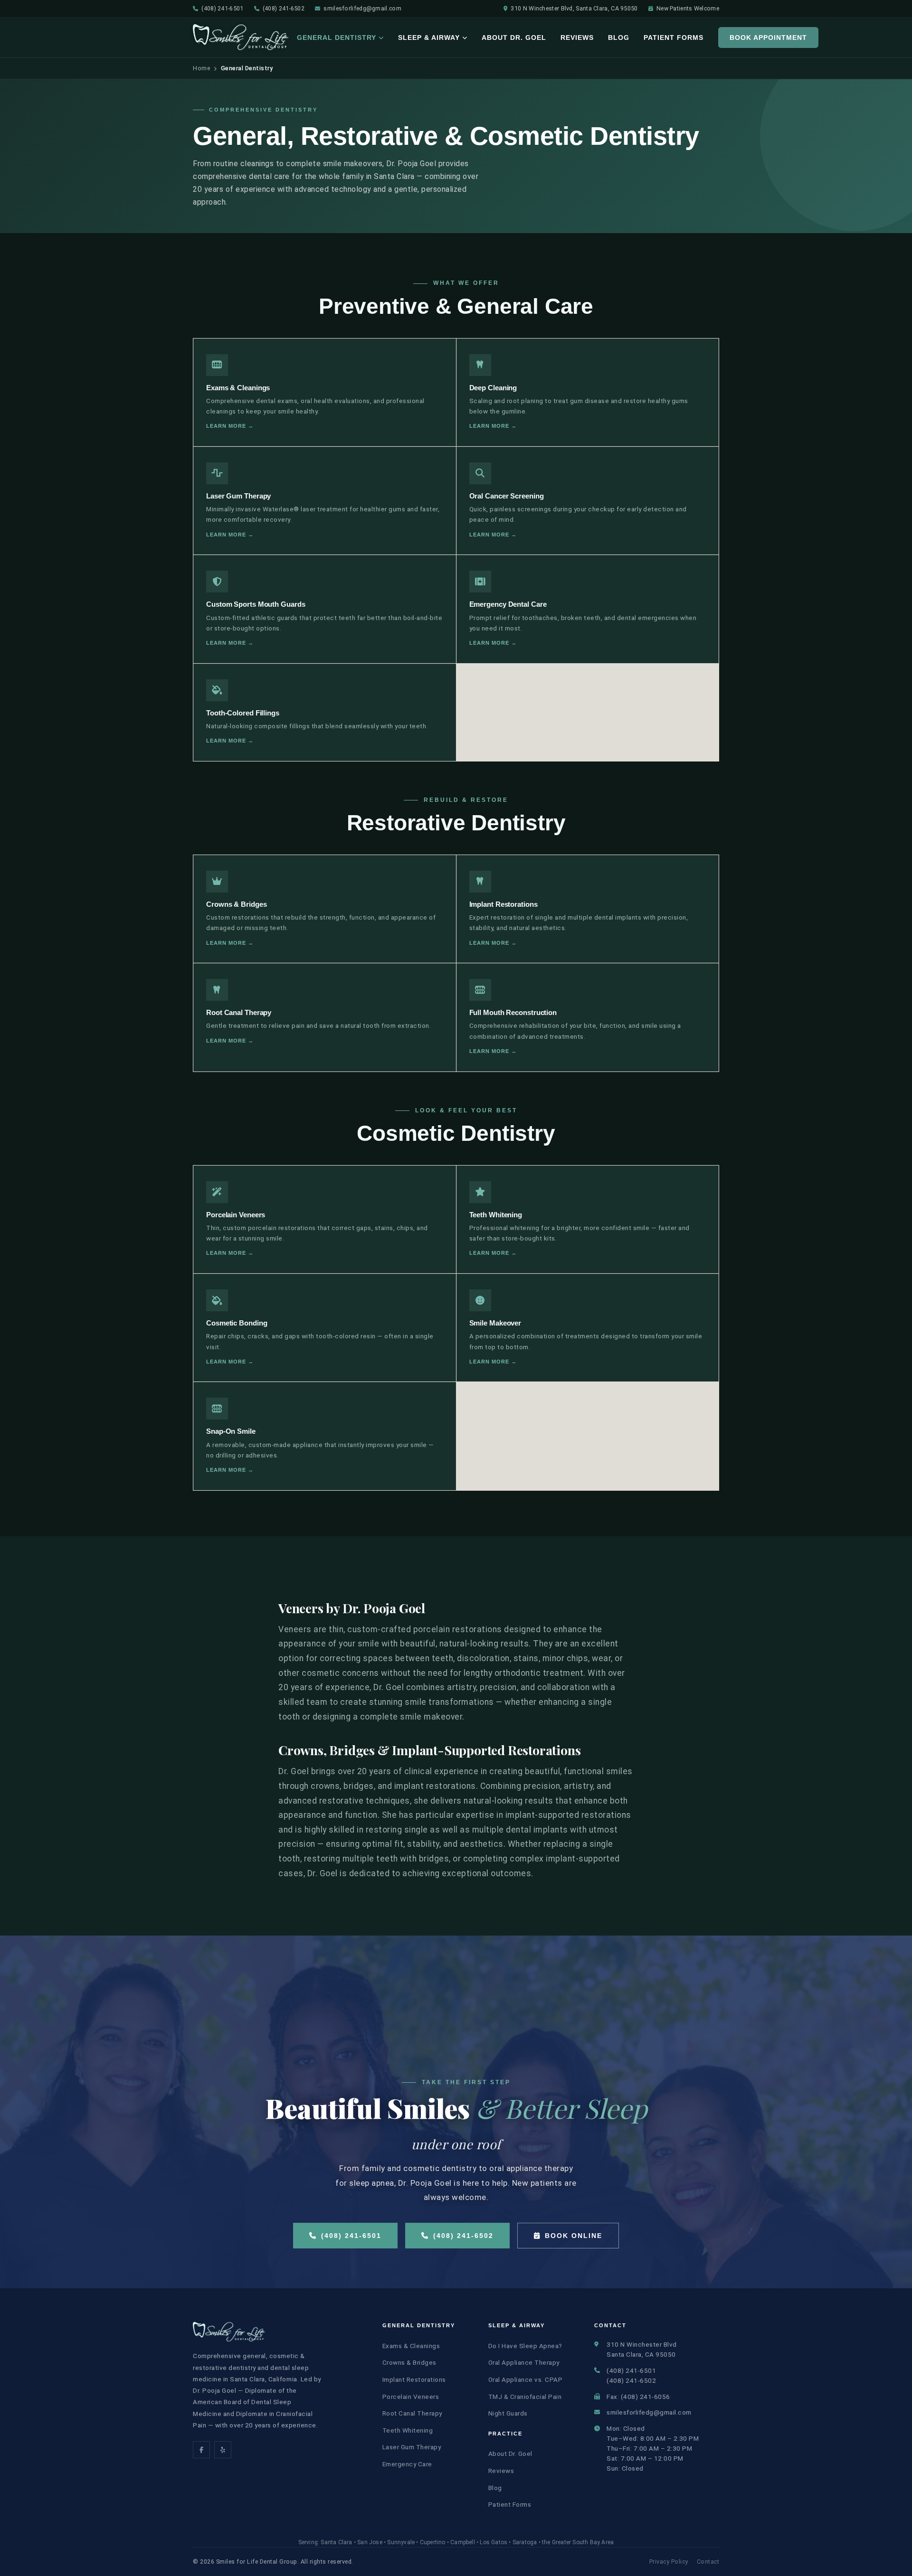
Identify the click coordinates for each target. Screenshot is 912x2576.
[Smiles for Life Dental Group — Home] (241, 38)
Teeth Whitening (408, 2430)
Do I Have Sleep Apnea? (525, 2346)
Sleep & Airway (429, 38)
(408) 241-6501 (222, 8)
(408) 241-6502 (284, 8)
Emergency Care (407, 2464)
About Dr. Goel (514, 38)
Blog (619, 38)
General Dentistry (337, 38)
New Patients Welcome (688, 8)
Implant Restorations (414, 2379)
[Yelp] (223, 2450)
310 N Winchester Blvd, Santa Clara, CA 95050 (574, 8)
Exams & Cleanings (411, 2346)
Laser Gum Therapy (412, 2447)
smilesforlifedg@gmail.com (362, 8)
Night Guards (508, 2413)
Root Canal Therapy (412, 2413)
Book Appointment (768, 38)
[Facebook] (201, 2450)
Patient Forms (674, 38)
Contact (708, 2562)
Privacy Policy (669, 2562)
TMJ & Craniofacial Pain (525, 2397)
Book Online (574, 2236)
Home (201, 68)
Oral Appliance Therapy (524, 2362)
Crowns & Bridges (409, 2362)
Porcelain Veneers (411, 2397)
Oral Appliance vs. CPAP (526, 2379)
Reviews (577, 38)
